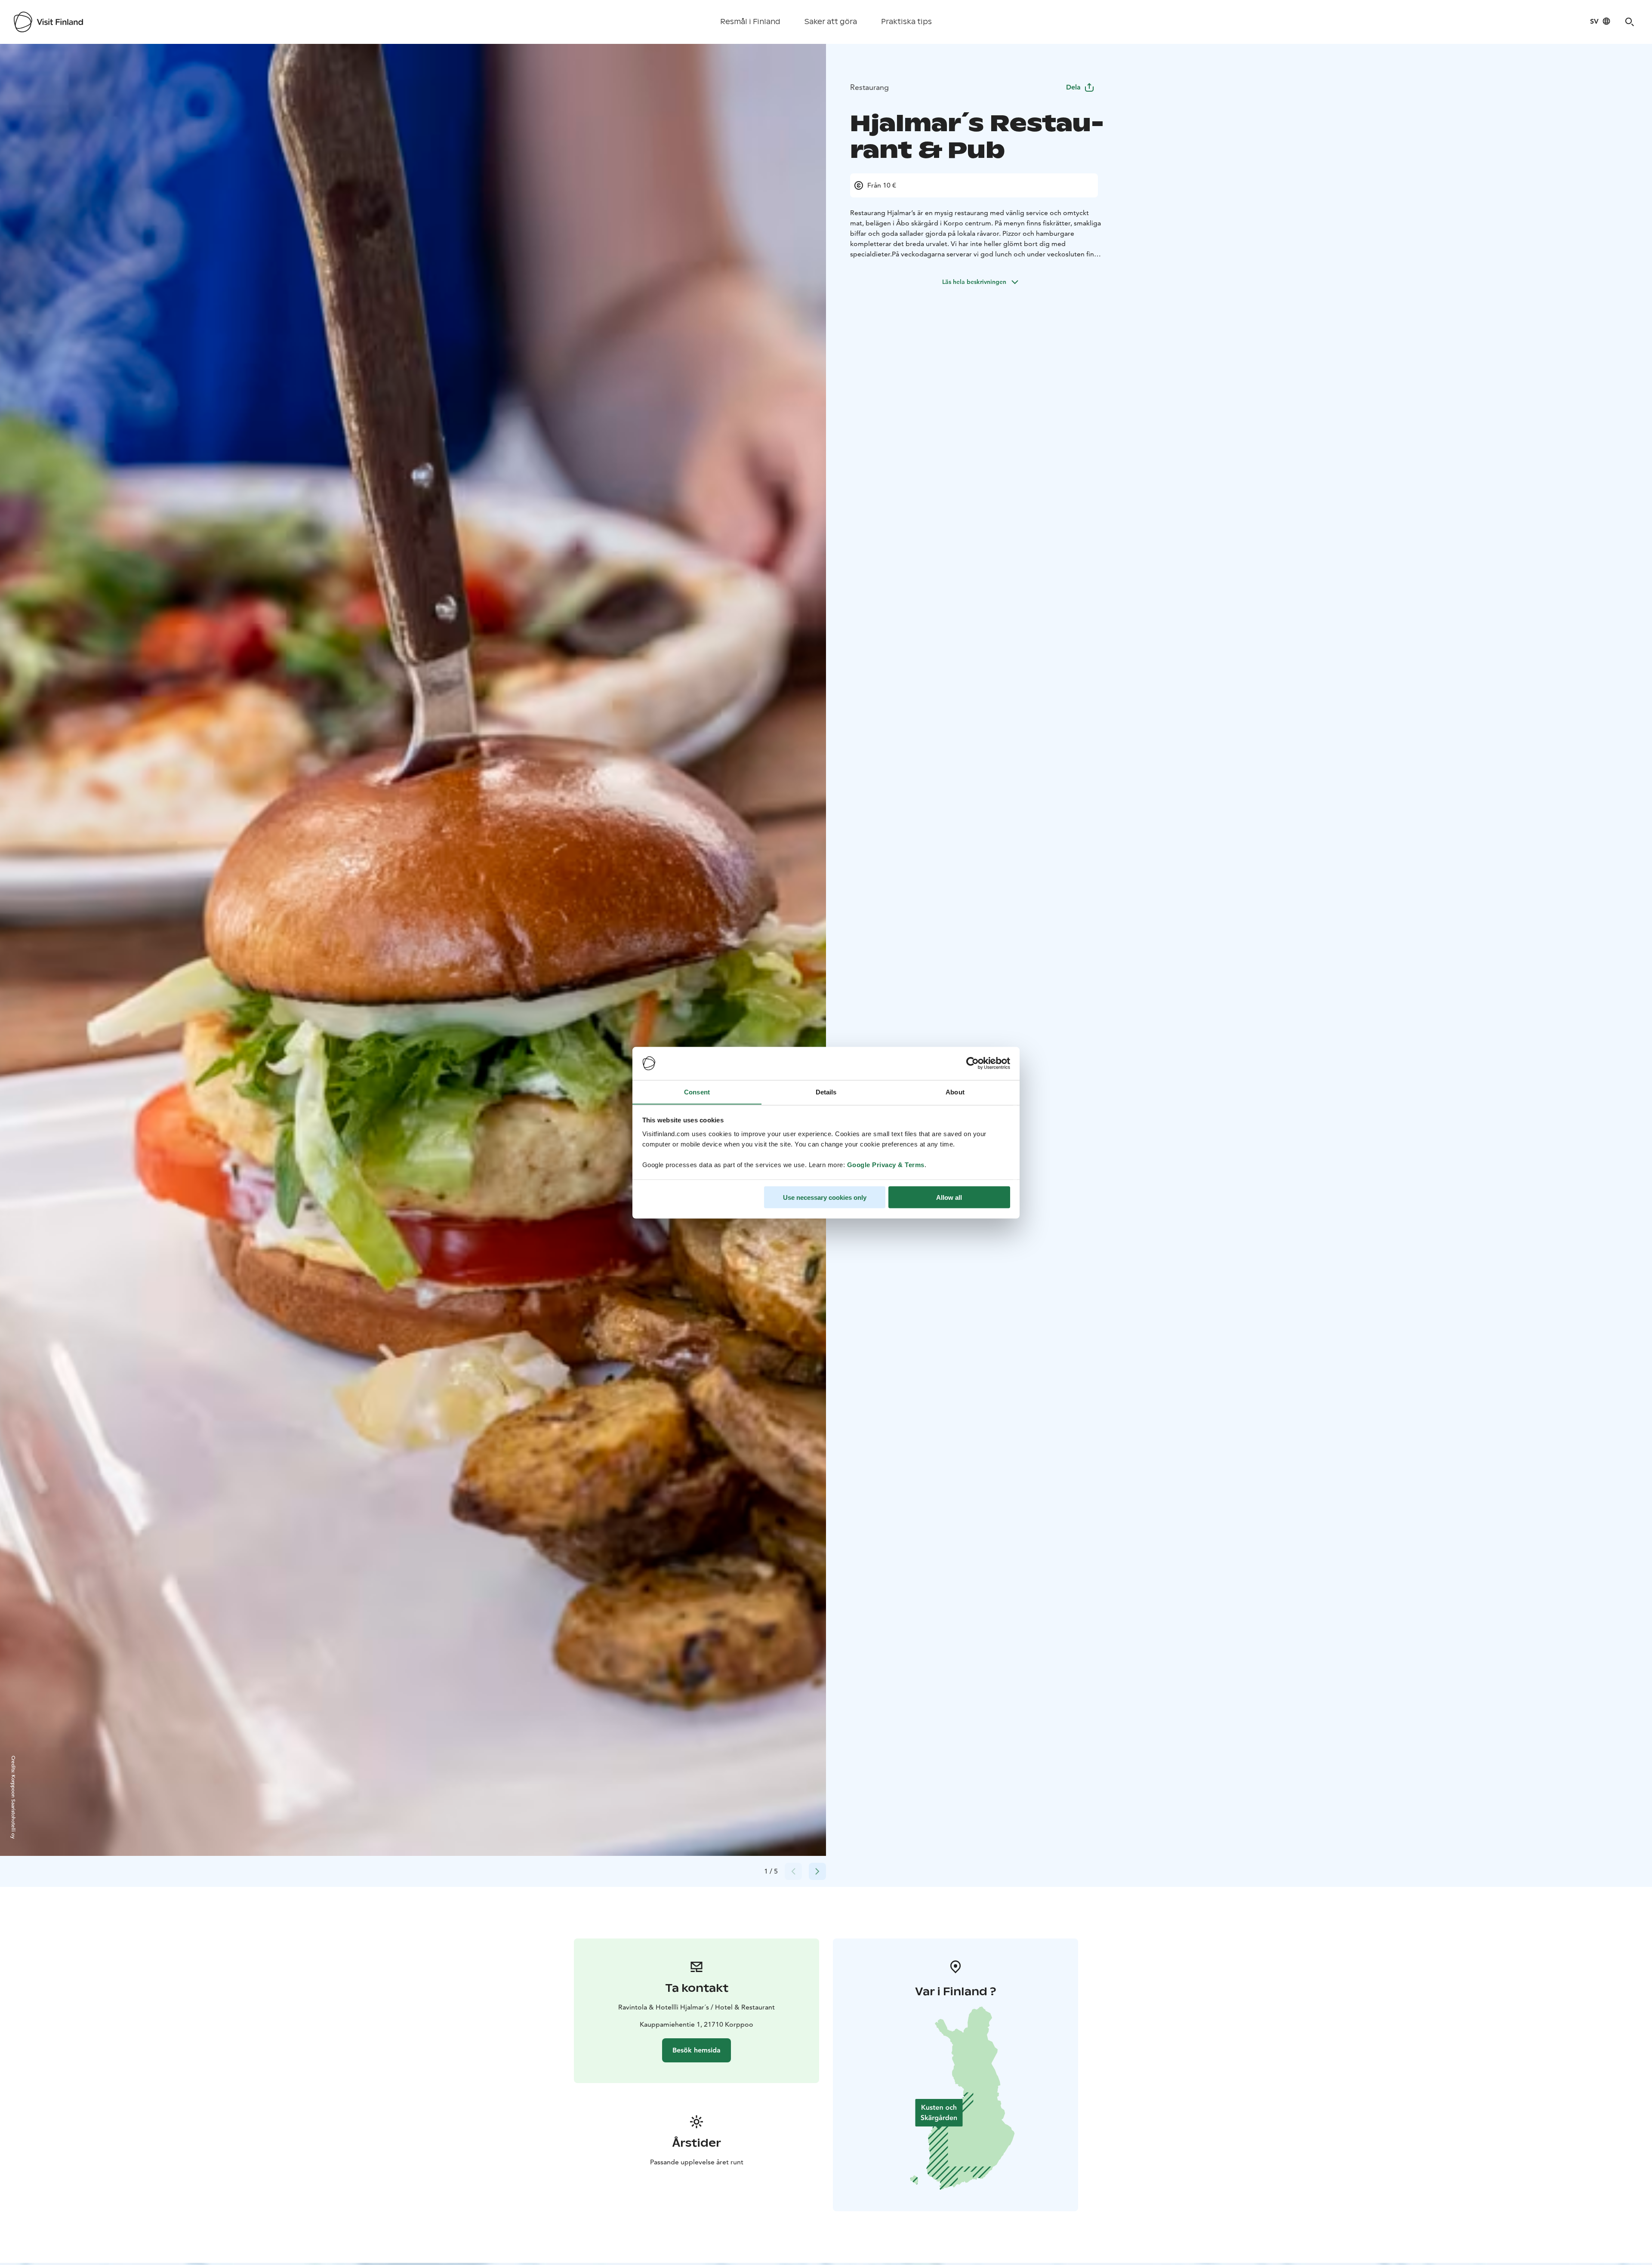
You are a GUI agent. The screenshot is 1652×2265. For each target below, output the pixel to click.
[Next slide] (817, 1871)
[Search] (1630, 22)
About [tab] (955, 1092)
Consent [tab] (697, 1092)
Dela (1073, 87)
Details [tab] (826, 1092)
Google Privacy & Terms (886, 1164)
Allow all (949, 1197)
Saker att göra (831, 22)
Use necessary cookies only (825, 1197)
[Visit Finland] (48, 22)
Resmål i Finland (750, 22)
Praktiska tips (906, 22)
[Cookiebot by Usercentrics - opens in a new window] (972, 1063)
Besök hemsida (697, 2050)
